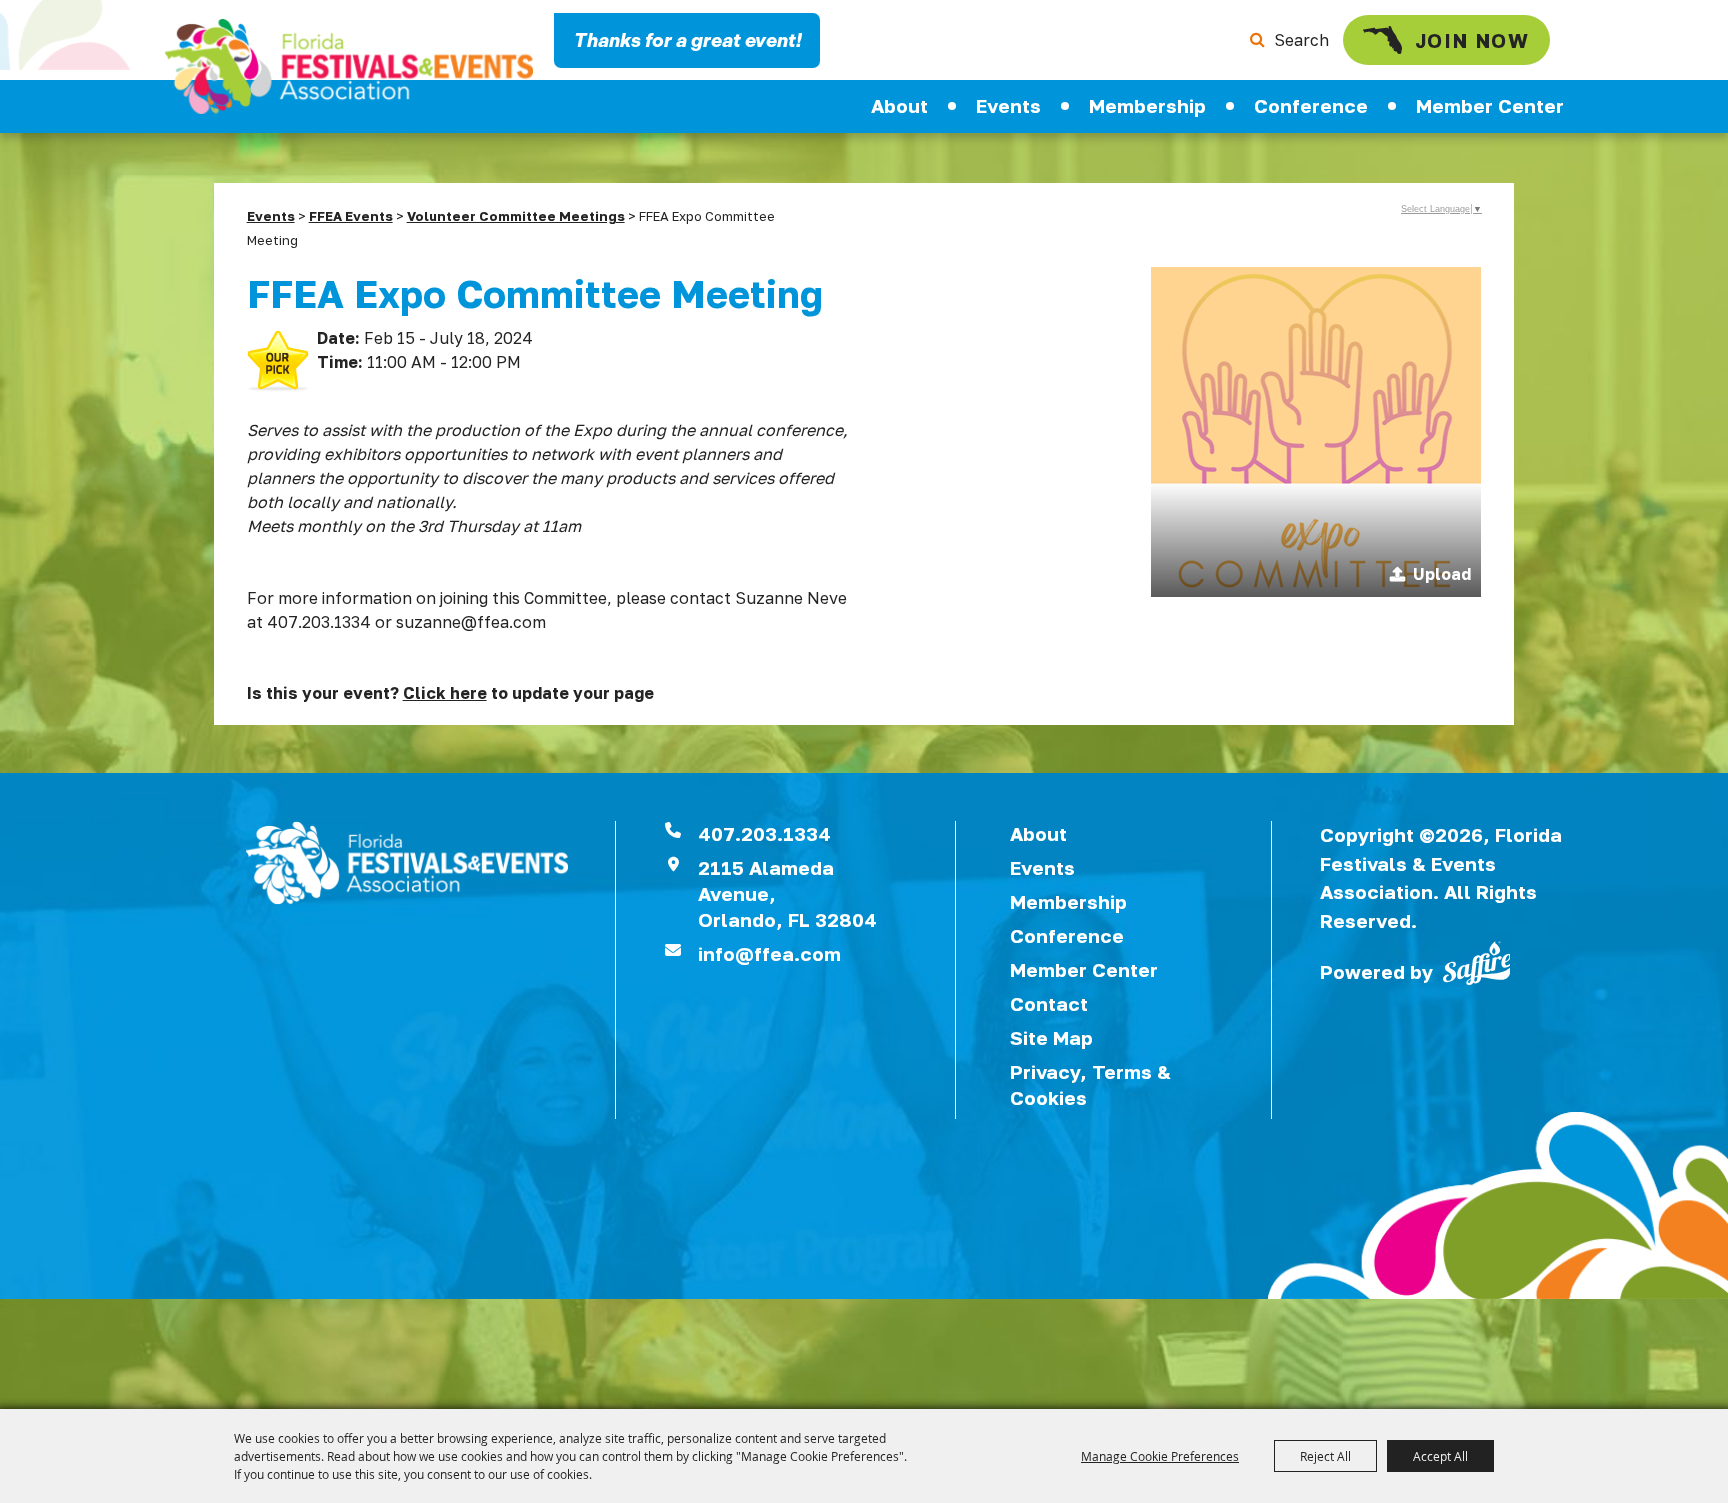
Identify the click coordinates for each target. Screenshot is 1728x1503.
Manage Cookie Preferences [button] (1160, 1456)
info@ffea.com (769, 953)
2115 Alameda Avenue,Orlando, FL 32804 (787, 893)
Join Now (1472, 40)
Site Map (1051, 1037)
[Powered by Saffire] (1477, 961)
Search (1301, 40)
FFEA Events (351, 216)
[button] (1316, 432)
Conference (1311, 105)
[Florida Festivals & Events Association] (349, 66)
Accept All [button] (1440, 1456)
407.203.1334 (764, 833)
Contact (1049, 1003)
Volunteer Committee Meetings (516, 216)
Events (1008, 105)
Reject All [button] (1325, 1456)
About (899, 105)
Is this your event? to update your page (450, 693)
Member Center (1490, 105)
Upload (1442, 574)
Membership (1147, 105)
